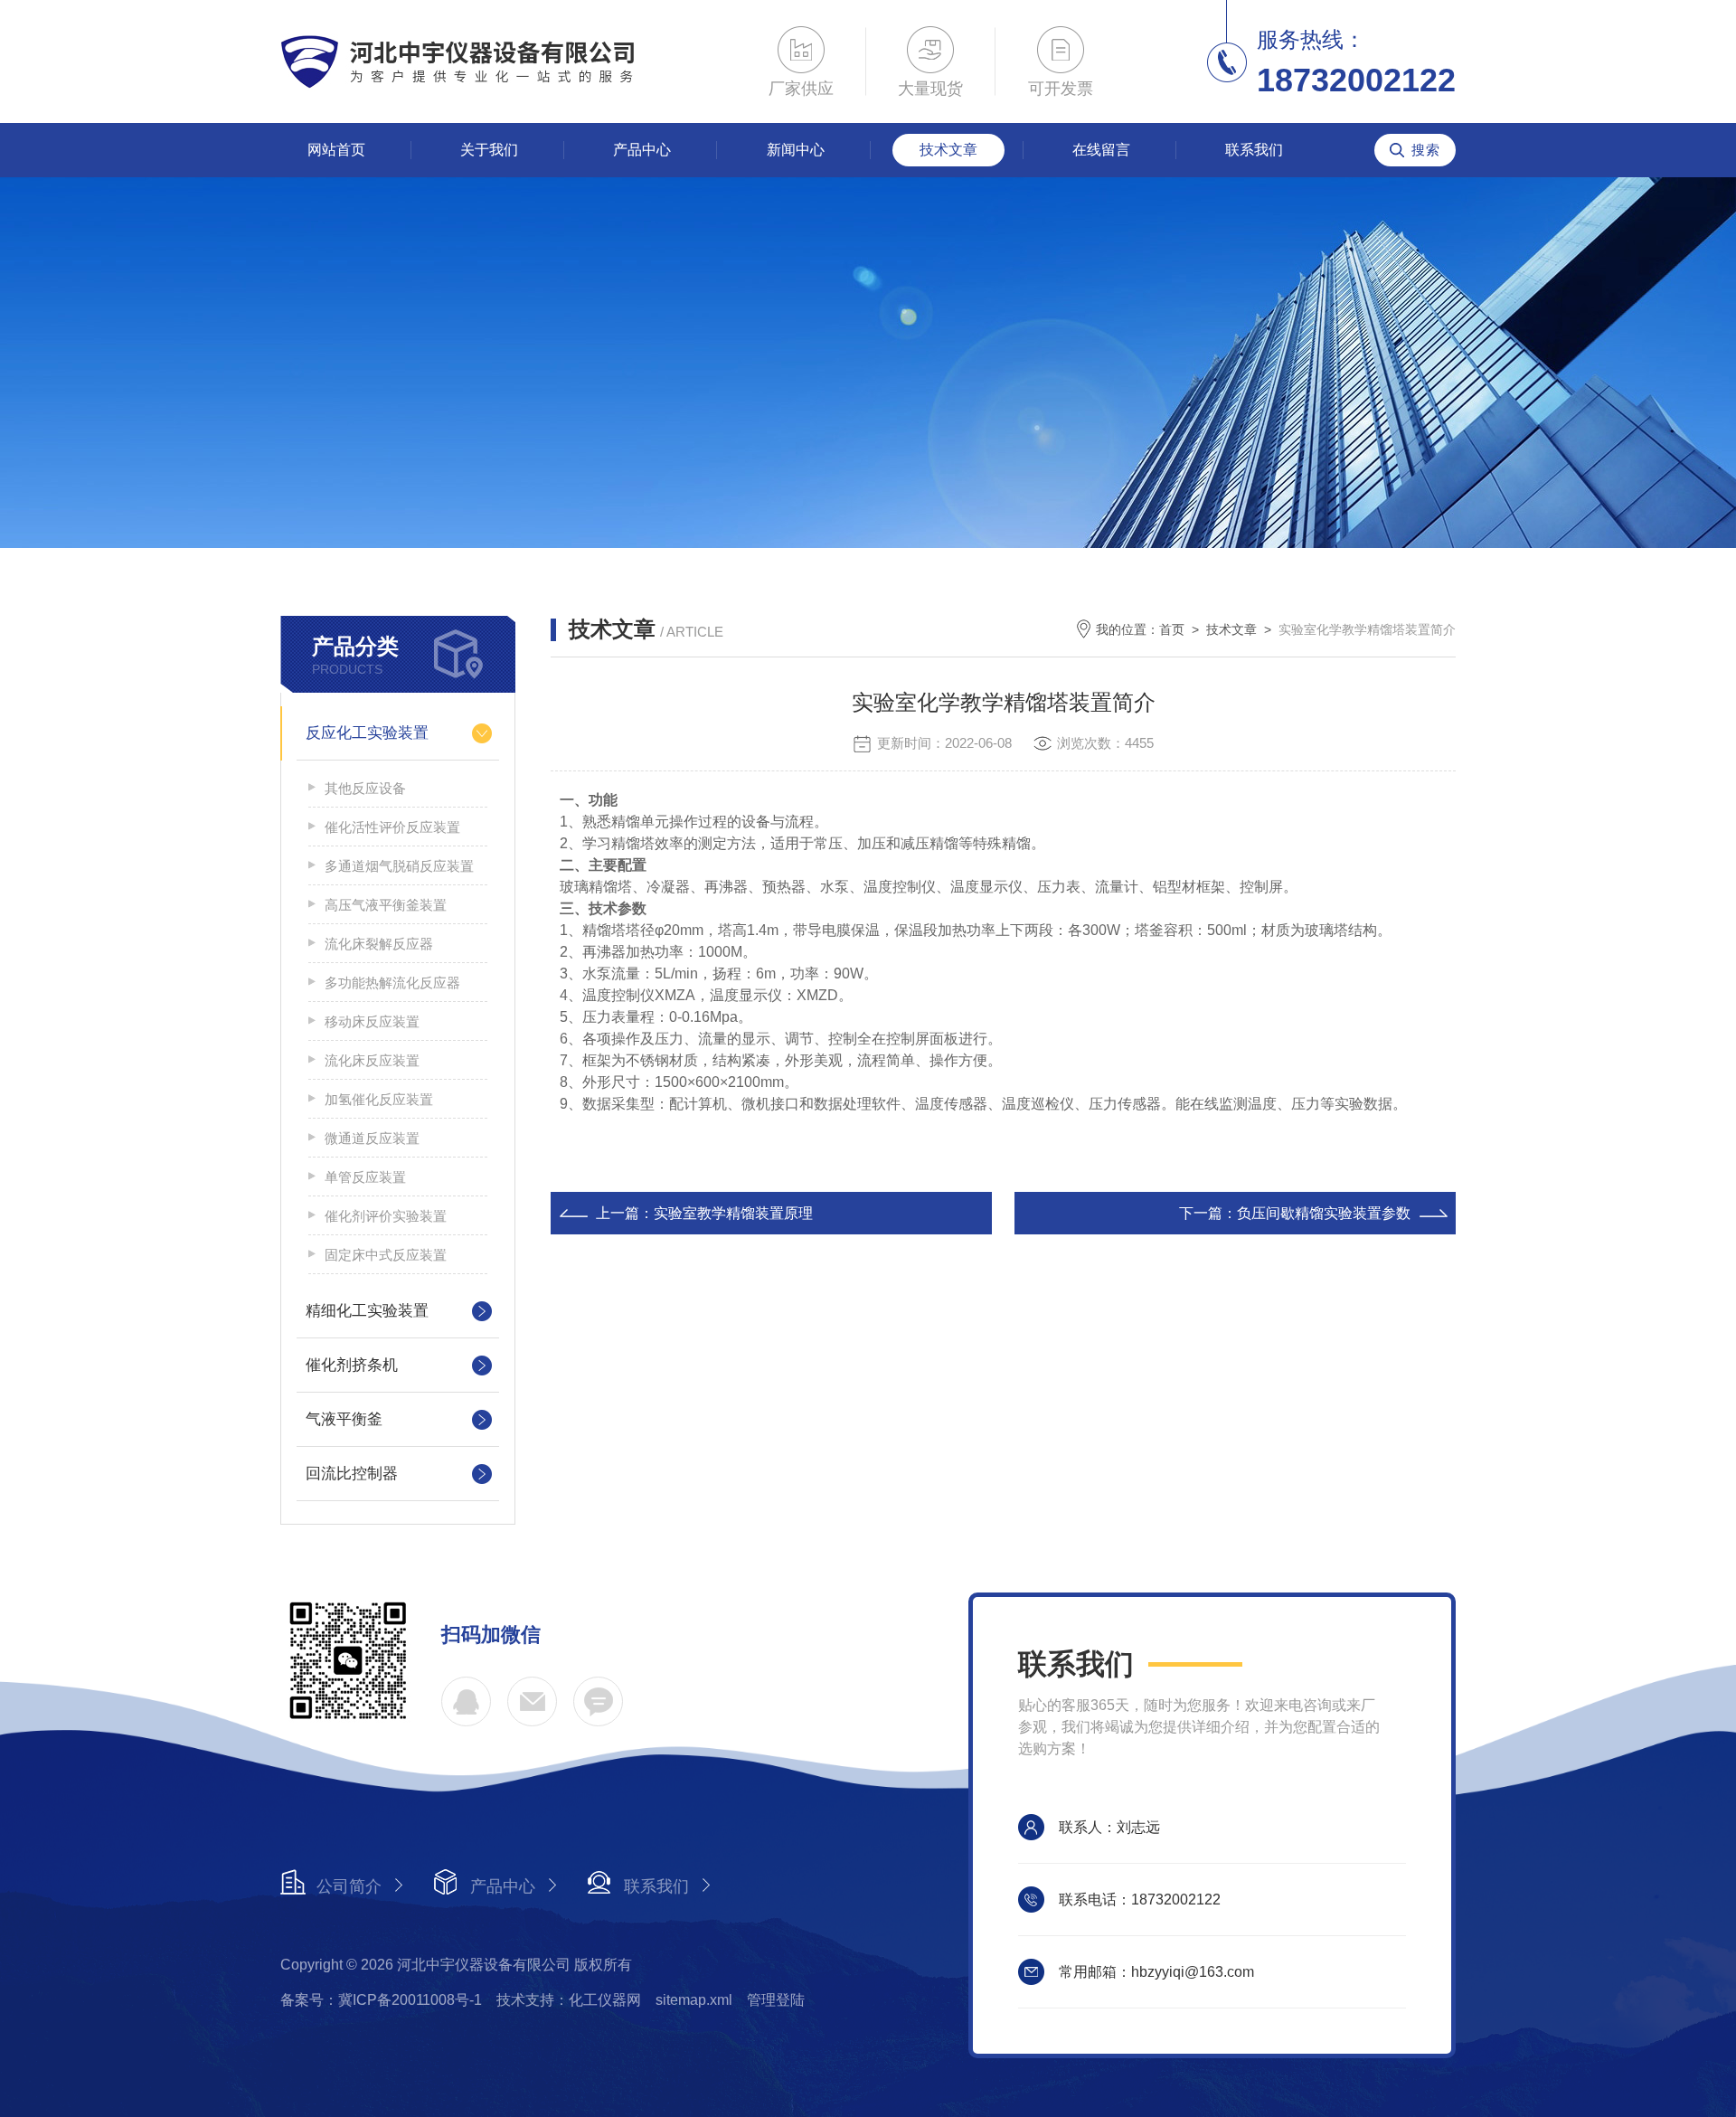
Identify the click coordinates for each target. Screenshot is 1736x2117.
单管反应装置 (365, 1177)
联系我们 (1254, 150)
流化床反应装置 (372, 1060)
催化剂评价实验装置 (386, 1216)
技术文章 (948, 150)
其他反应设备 (365, 788)
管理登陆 (776, 2000)
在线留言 (1101, 150)
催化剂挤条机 (352, 1365)
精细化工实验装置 (367, 1311)
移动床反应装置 (372, 1021)
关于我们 (489, 150)
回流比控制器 (352, 1474)
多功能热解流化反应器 (392, 983)
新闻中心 (796, 150)
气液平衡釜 (344, 1419)
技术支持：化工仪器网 (569, 2000)
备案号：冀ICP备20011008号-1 (381, 2000)
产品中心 (642, 150)
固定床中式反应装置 (386, 1255)
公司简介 (349, 1886)
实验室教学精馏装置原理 (733, 1213)
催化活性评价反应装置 (392, 827)
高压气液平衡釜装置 (386, 905)
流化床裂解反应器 (379, 944)
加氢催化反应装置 (379, 1099)
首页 (1172, 629)
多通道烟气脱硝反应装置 (399, 866)
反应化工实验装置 (367, 733)
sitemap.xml (694, 2000)
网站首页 (336, 150)
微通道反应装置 (372, 1138)
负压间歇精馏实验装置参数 (1324, 1213)
